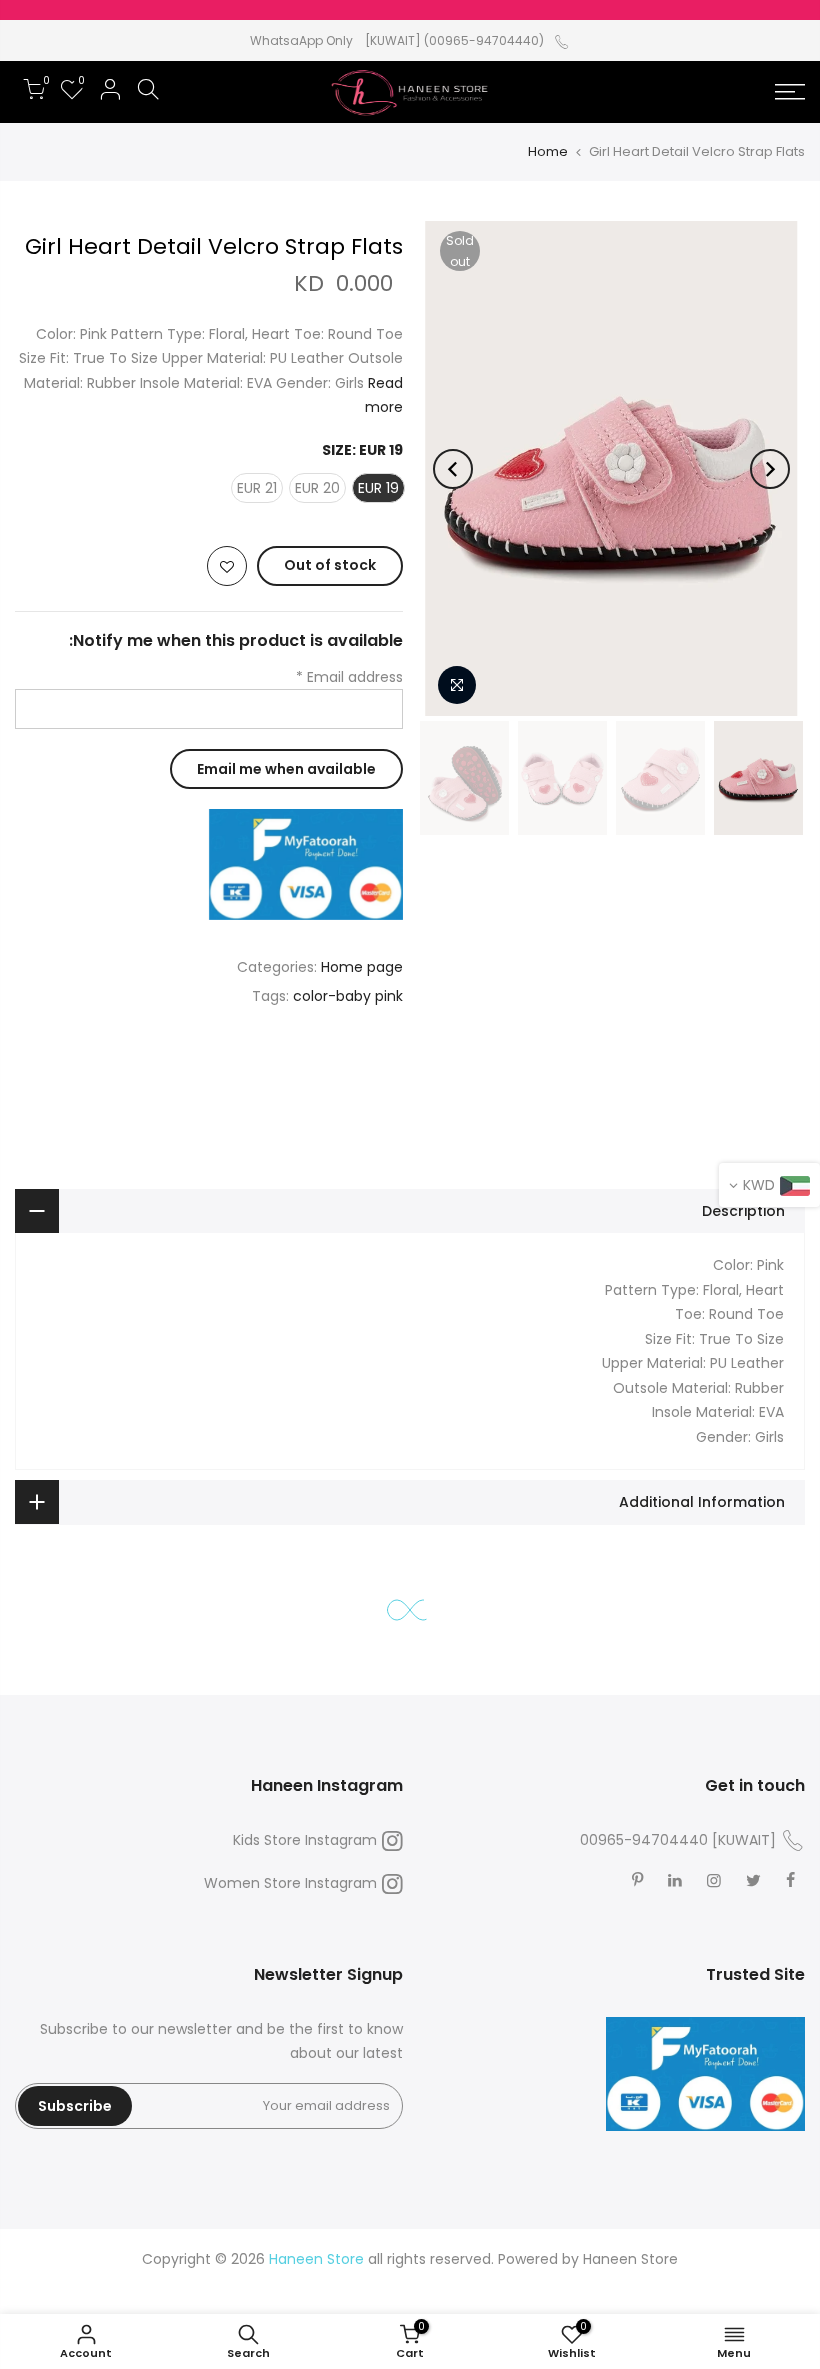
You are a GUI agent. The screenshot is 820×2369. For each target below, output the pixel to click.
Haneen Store (630, 2259)
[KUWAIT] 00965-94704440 (678, 1840)
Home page (362, 967)
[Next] (453, 469)
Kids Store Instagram (305, 1840)
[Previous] (770, 469)
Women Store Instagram (290, 1883)
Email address (349, 677)
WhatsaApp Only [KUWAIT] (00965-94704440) (397, 40)
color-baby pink (348, 996)
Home (548, 151)
